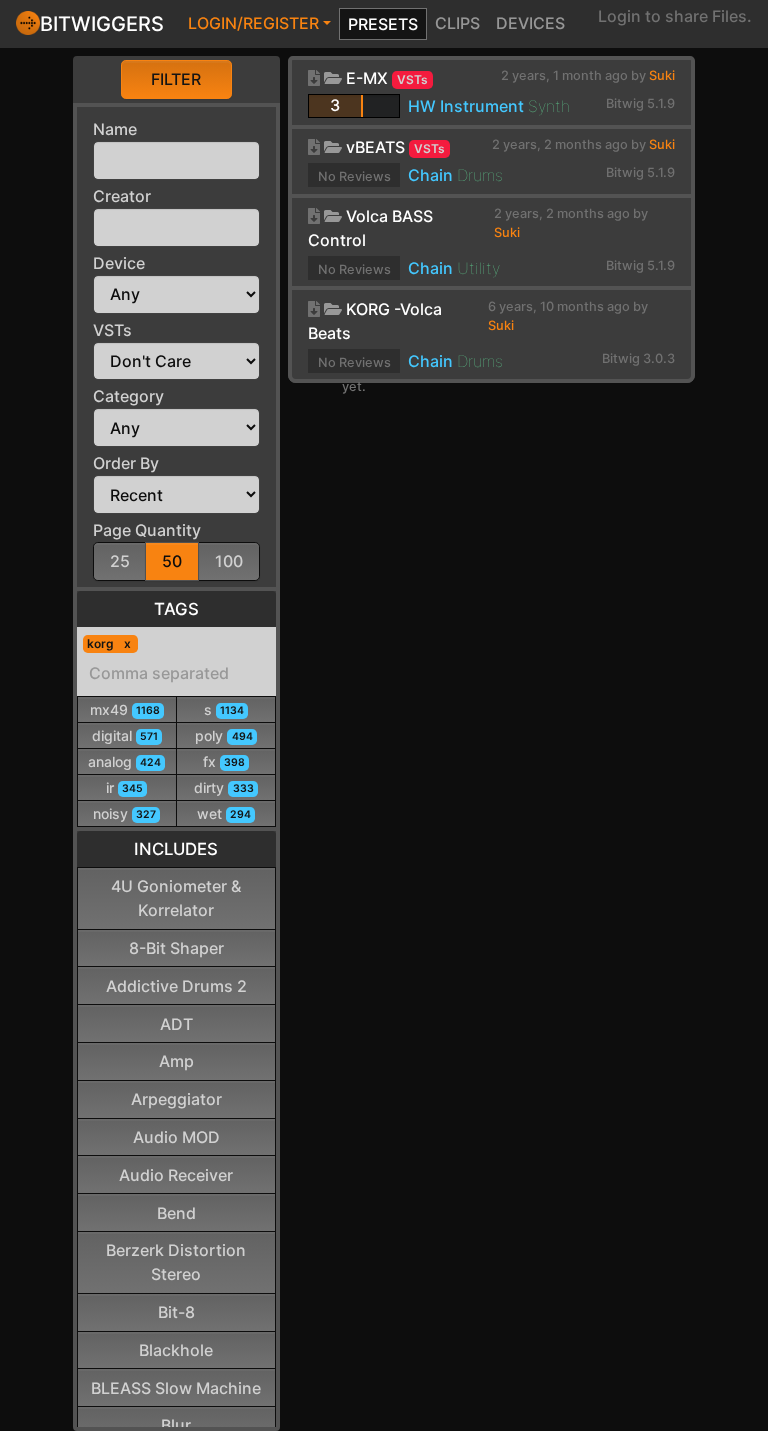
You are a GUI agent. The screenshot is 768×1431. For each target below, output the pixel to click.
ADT (176, 1024)
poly (223, 735)
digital (125, 735)
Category (128, 396)
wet (224, 813)
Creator (122, 196)
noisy (124, 813)
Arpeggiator (176, 1099)
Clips (457, 23)
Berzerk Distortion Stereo (176, 1262)
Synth (549, 106)
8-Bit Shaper (176, 948)
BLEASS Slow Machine (176, 1388)
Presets (383, 24)
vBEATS (375, 147)
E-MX (367, 78)
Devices (530, 23)
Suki (662, 75)
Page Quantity (147, 530)
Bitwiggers (102, 24)
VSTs (112, 330)
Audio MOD (176, 1137)
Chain (430, 175)
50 (172, 561)
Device (119, 263)
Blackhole (176, 1350)
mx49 (125, 709)
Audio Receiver (176, 1175)
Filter (176, 79)
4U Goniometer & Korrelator (176, 898)
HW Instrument (466, 106)
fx (224, 761)
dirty (223, 787)
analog (124, 761)
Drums (480, 175)
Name (115, 129)
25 (120, 561)
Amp (176, 1061)
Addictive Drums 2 (176, 986)
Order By (126, 463)
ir (124, 787)
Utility (478, 268)
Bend (176, 1213)
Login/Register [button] (253, 23)
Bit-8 (176, 1312)
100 (229, 561)
